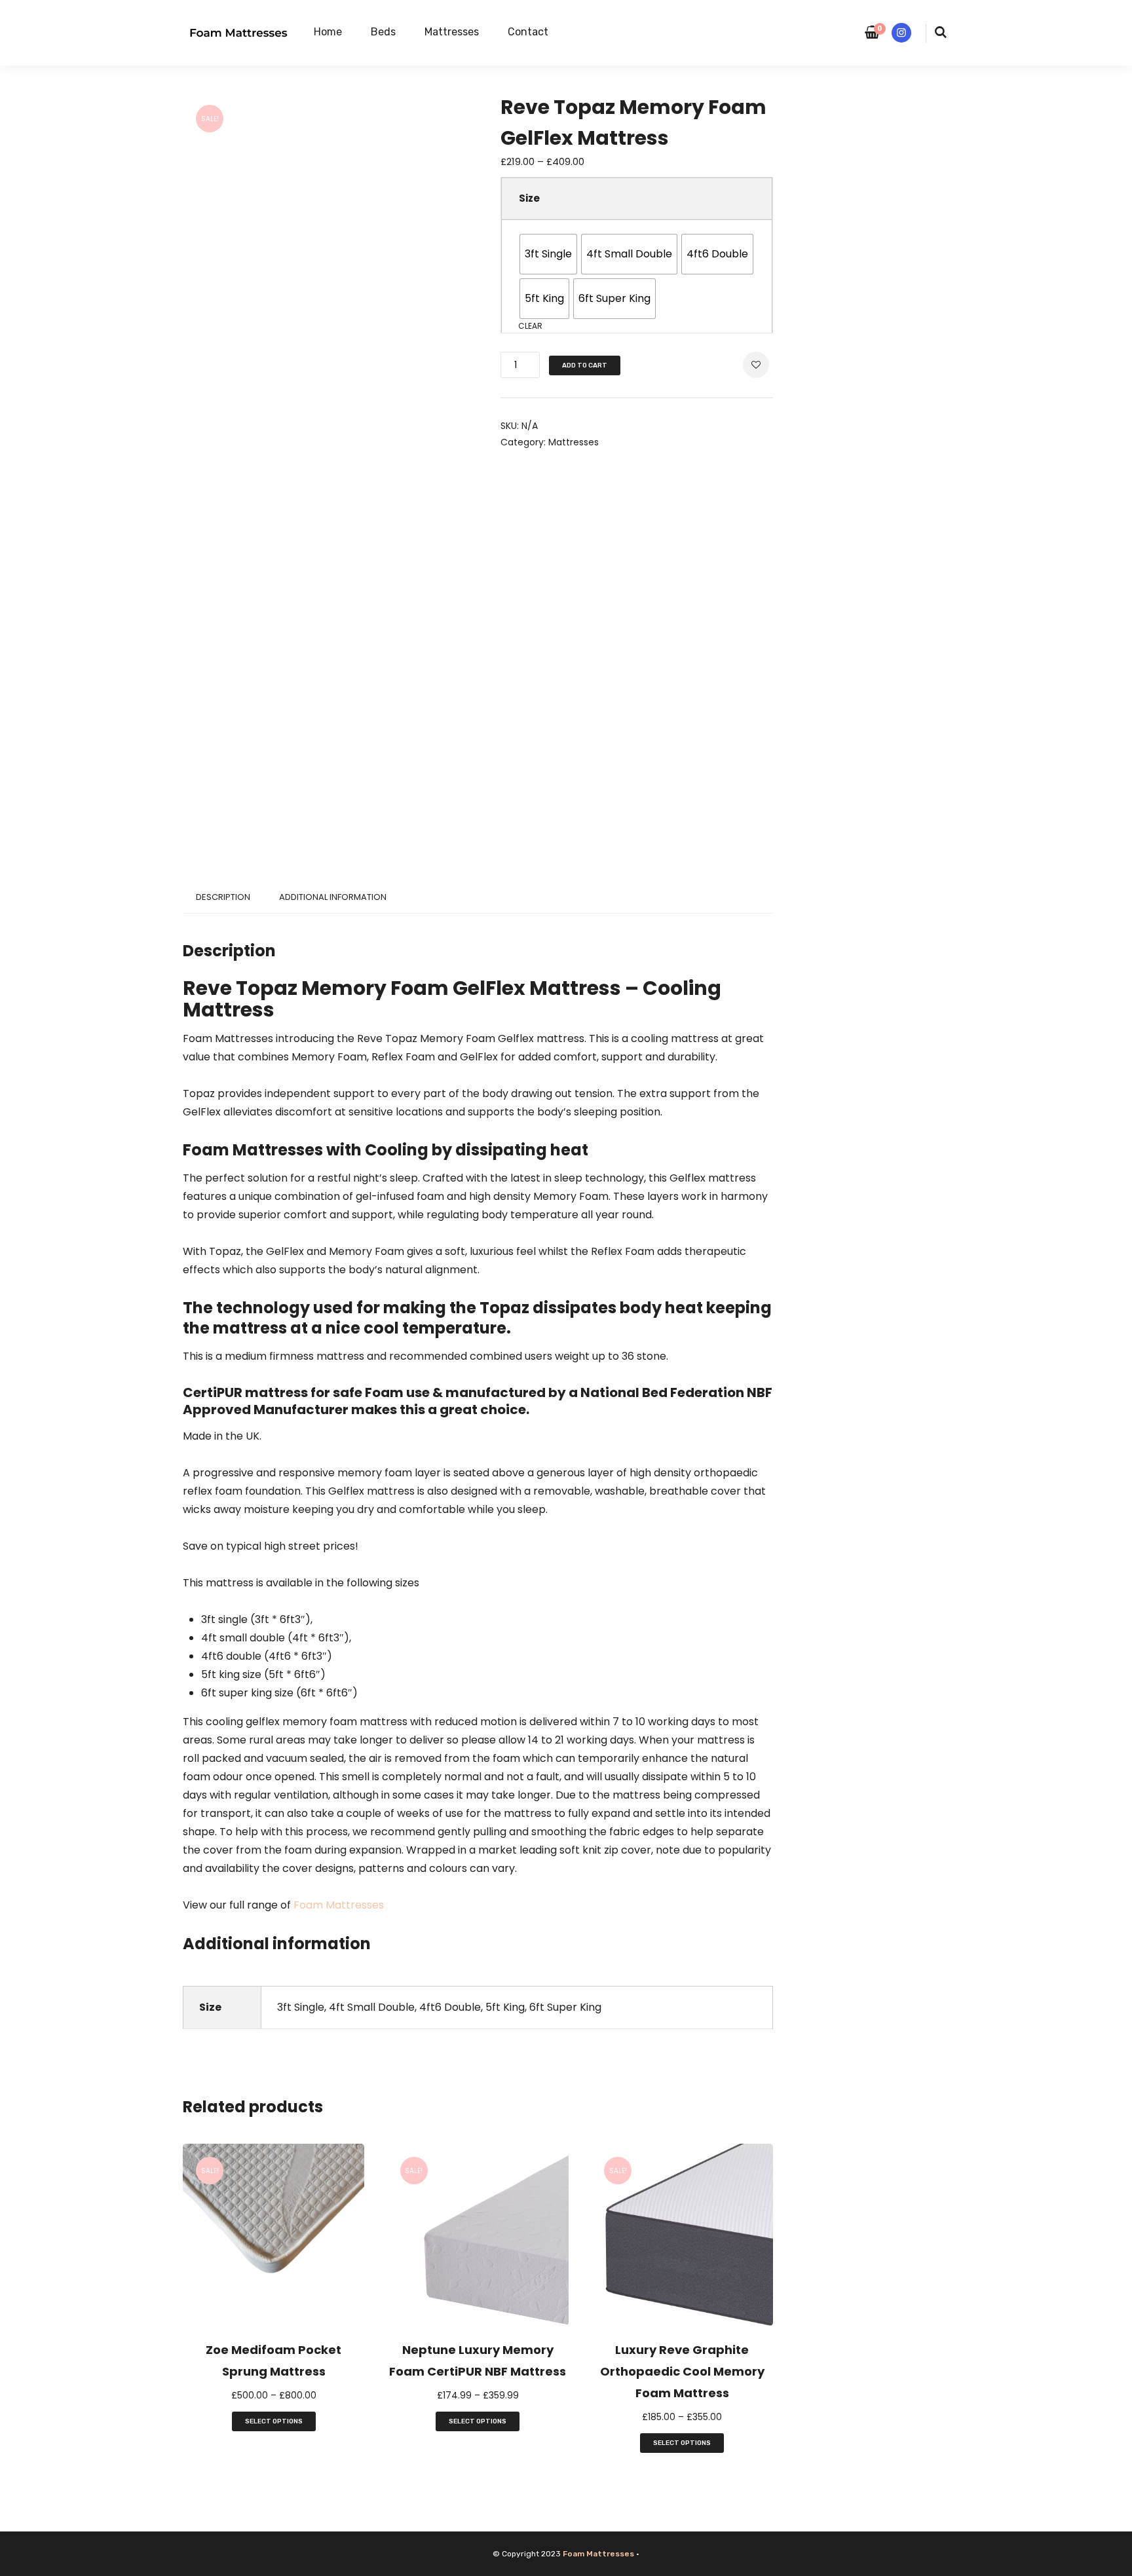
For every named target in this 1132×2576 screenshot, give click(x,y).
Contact (528, 32)
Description (223, 897)
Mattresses (452, 32)
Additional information (333, 897)
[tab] (223, 897)
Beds (383, 32)
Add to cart (585, 365)
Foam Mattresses (339, 1905)
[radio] (548, 254)
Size (529, 198)
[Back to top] (1119, 2563)
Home (328, 32)
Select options (274, 2421)
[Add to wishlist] (756, 364)
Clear (530, 326)
